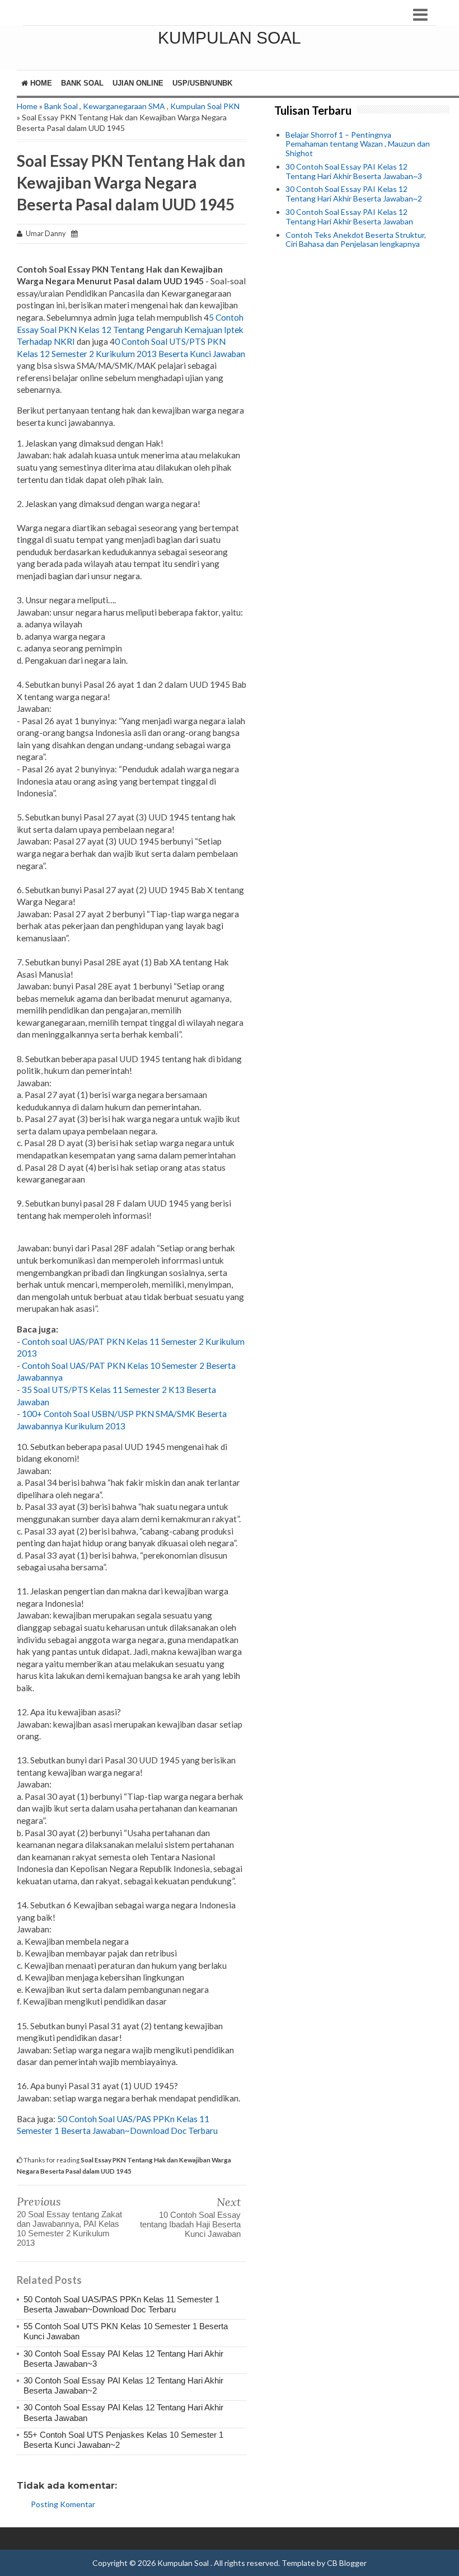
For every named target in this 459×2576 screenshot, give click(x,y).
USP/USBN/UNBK (202, 83)
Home (40, 83)
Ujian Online (138, 83)
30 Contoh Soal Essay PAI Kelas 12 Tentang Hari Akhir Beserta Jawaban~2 (354, 194)
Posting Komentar (63, 2504)
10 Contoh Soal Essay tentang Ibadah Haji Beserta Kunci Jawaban (190, 2224)
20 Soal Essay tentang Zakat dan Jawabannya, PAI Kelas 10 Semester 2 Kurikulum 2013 (69, 2228)
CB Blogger (347, 2563)
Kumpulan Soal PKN (205, 106)
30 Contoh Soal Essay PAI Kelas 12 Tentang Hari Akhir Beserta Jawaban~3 (354, 171)
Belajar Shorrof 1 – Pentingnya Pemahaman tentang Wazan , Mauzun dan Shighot (358, 144)
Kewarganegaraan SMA (124, 106)
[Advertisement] (358, 327)
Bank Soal (82, 83)
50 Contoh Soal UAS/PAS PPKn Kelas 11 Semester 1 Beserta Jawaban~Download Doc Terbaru (121, 2304)
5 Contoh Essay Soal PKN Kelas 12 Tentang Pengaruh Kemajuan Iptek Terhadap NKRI (130, 329)
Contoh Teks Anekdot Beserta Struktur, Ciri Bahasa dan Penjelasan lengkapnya (356, 240)
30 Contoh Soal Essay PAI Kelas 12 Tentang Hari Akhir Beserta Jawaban (349, 217)
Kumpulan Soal (230, 38)
